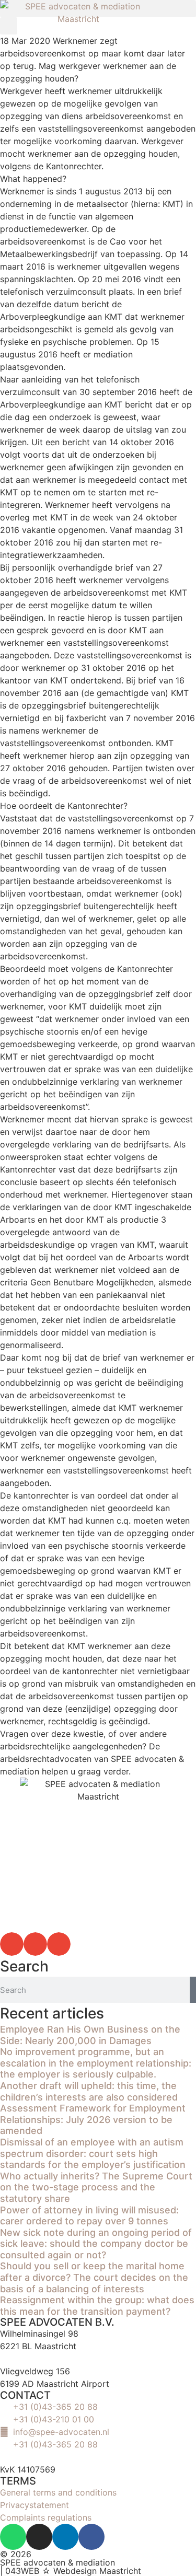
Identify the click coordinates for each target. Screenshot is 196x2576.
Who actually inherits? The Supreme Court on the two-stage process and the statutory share (96, 2187)
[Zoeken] (193, 1990)
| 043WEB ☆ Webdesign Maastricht (71, 2571)
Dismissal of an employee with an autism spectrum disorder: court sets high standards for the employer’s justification (93, 2153)
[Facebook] (91, 2537)
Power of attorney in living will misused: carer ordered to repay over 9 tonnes (89, 2216)
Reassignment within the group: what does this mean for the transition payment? (97, 2306)
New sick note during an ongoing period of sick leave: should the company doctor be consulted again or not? (96, 2244)
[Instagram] (39, 2537)
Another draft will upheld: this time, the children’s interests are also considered (89, 2091)
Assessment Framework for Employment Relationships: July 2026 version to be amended (93, 2119)
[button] (12, 1944)
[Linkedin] (65, 2537)
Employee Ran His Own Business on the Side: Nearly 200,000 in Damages (90, 2035)
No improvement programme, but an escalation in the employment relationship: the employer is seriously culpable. (96, 2063)
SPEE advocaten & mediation (57, 2562)
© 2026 (16, 2554)
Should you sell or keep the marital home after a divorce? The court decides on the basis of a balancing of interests (94, 2277)
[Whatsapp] (13, 2537)
